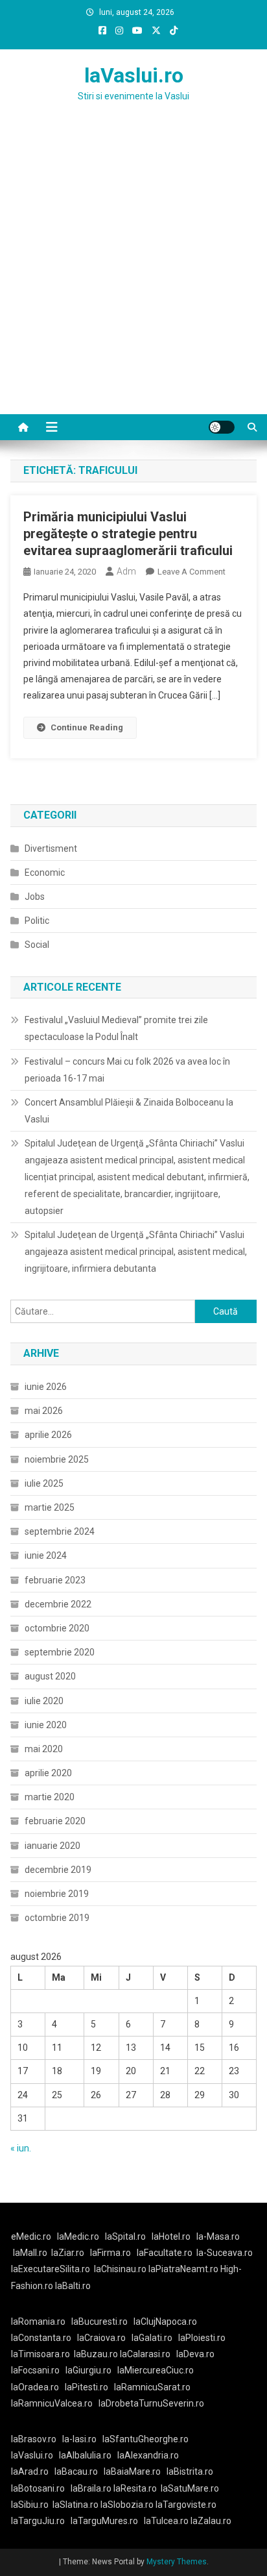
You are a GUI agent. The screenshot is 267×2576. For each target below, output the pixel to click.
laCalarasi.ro (145, 2354)
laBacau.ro (76, 2471)
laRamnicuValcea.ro (52, 2403)
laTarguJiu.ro (41, 2521)
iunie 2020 (46, 1725)
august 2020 (50, 1676)
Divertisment (51, 848)
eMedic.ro (31, 2236)
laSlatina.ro (75, 2505)
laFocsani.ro (35, 2370)
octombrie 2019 (57, 1918)
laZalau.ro (211, 2521)
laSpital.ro (125, 2236)
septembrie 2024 (60, 1531)
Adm (126, 571)
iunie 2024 (46, 1555)
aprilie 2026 (48, 1435)
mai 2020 (44, 1749)
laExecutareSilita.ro (51, 2269)
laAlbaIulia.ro (85, 2455)
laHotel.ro (171, 2236)
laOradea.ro (35, 2387)
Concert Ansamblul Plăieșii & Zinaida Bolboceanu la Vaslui (129, 1111)
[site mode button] (222, 427)
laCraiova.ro (101, 2338)
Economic (45, 873)
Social (37, 945)
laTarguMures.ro (104, 2521)
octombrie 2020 (57, 1628)
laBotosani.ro (38, 2488)
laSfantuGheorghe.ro (145, 2439)
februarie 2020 (55, 1821)
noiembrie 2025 (57, 1459)
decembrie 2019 (58, 1870)
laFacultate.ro (165, 2253)
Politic (37, 921)
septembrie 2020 (60, 1652)
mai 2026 (44, 1411)
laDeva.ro (195, 2354)
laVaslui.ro (134, 75)
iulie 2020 (44, 1701)
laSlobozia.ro (127, 2505)
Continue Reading (87, 727)
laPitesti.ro (87, 2387)
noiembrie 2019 (57, 1894)
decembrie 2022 (58, 1604)
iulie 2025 (44, 1483)
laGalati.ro (152, 2338)
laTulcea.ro (167, 2521)
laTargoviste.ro (186, 2505)
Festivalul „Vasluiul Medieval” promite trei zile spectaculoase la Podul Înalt (116, 1028)
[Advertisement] (133, 274)
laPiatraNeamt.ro (183, 2269)
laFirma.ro (110, 2253)
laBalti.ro (73, 2286)
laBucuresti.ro (99, 2322)
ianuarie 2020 (52, 1846)
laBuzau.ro (97, 2354)
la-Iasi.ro (79, 2439)
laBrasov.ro (34, 2439)
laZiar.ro (68, 2253)
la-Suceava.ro (225, 2253)
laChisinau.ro (120, 2269)
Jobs (35, 897)
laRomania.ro (38, 2322)
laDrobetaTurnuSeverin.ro (151, 2403)
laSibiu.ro (30, 2505)
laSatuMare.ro (190, 2488)
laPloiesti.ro (202, 2338)
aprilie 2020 (48, 1773)
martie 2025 (50, 1507)
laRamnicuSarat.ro (152, 2387)
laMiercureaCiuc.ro (156, 2370)
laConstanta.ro (41, 2338)
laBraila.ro (91, 2488)
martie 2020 (50, 1797)
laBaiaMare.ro (132, 2471)
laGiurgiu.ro (91, 2370)
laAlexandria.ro (148, 2455)
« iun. (21, 2148)
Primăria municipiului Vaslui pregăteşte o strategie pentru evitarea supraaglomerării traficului (128, 534)
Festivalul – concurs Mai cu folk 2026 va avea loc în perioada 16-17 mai (127, 1070)
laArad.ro (30, 2471)
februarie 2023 (55, 1580)
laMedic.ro (79, 2236)
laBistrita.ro (190, 2471)
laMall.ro (30, 2253)
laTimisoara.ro (41, 2354)
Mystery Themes (177, 2562)
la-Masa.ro (218, 2236)
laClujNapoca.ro (165, 2322)
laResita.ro (135, 2488)
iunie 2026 (46, 1387)
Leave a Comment (192, 572)
